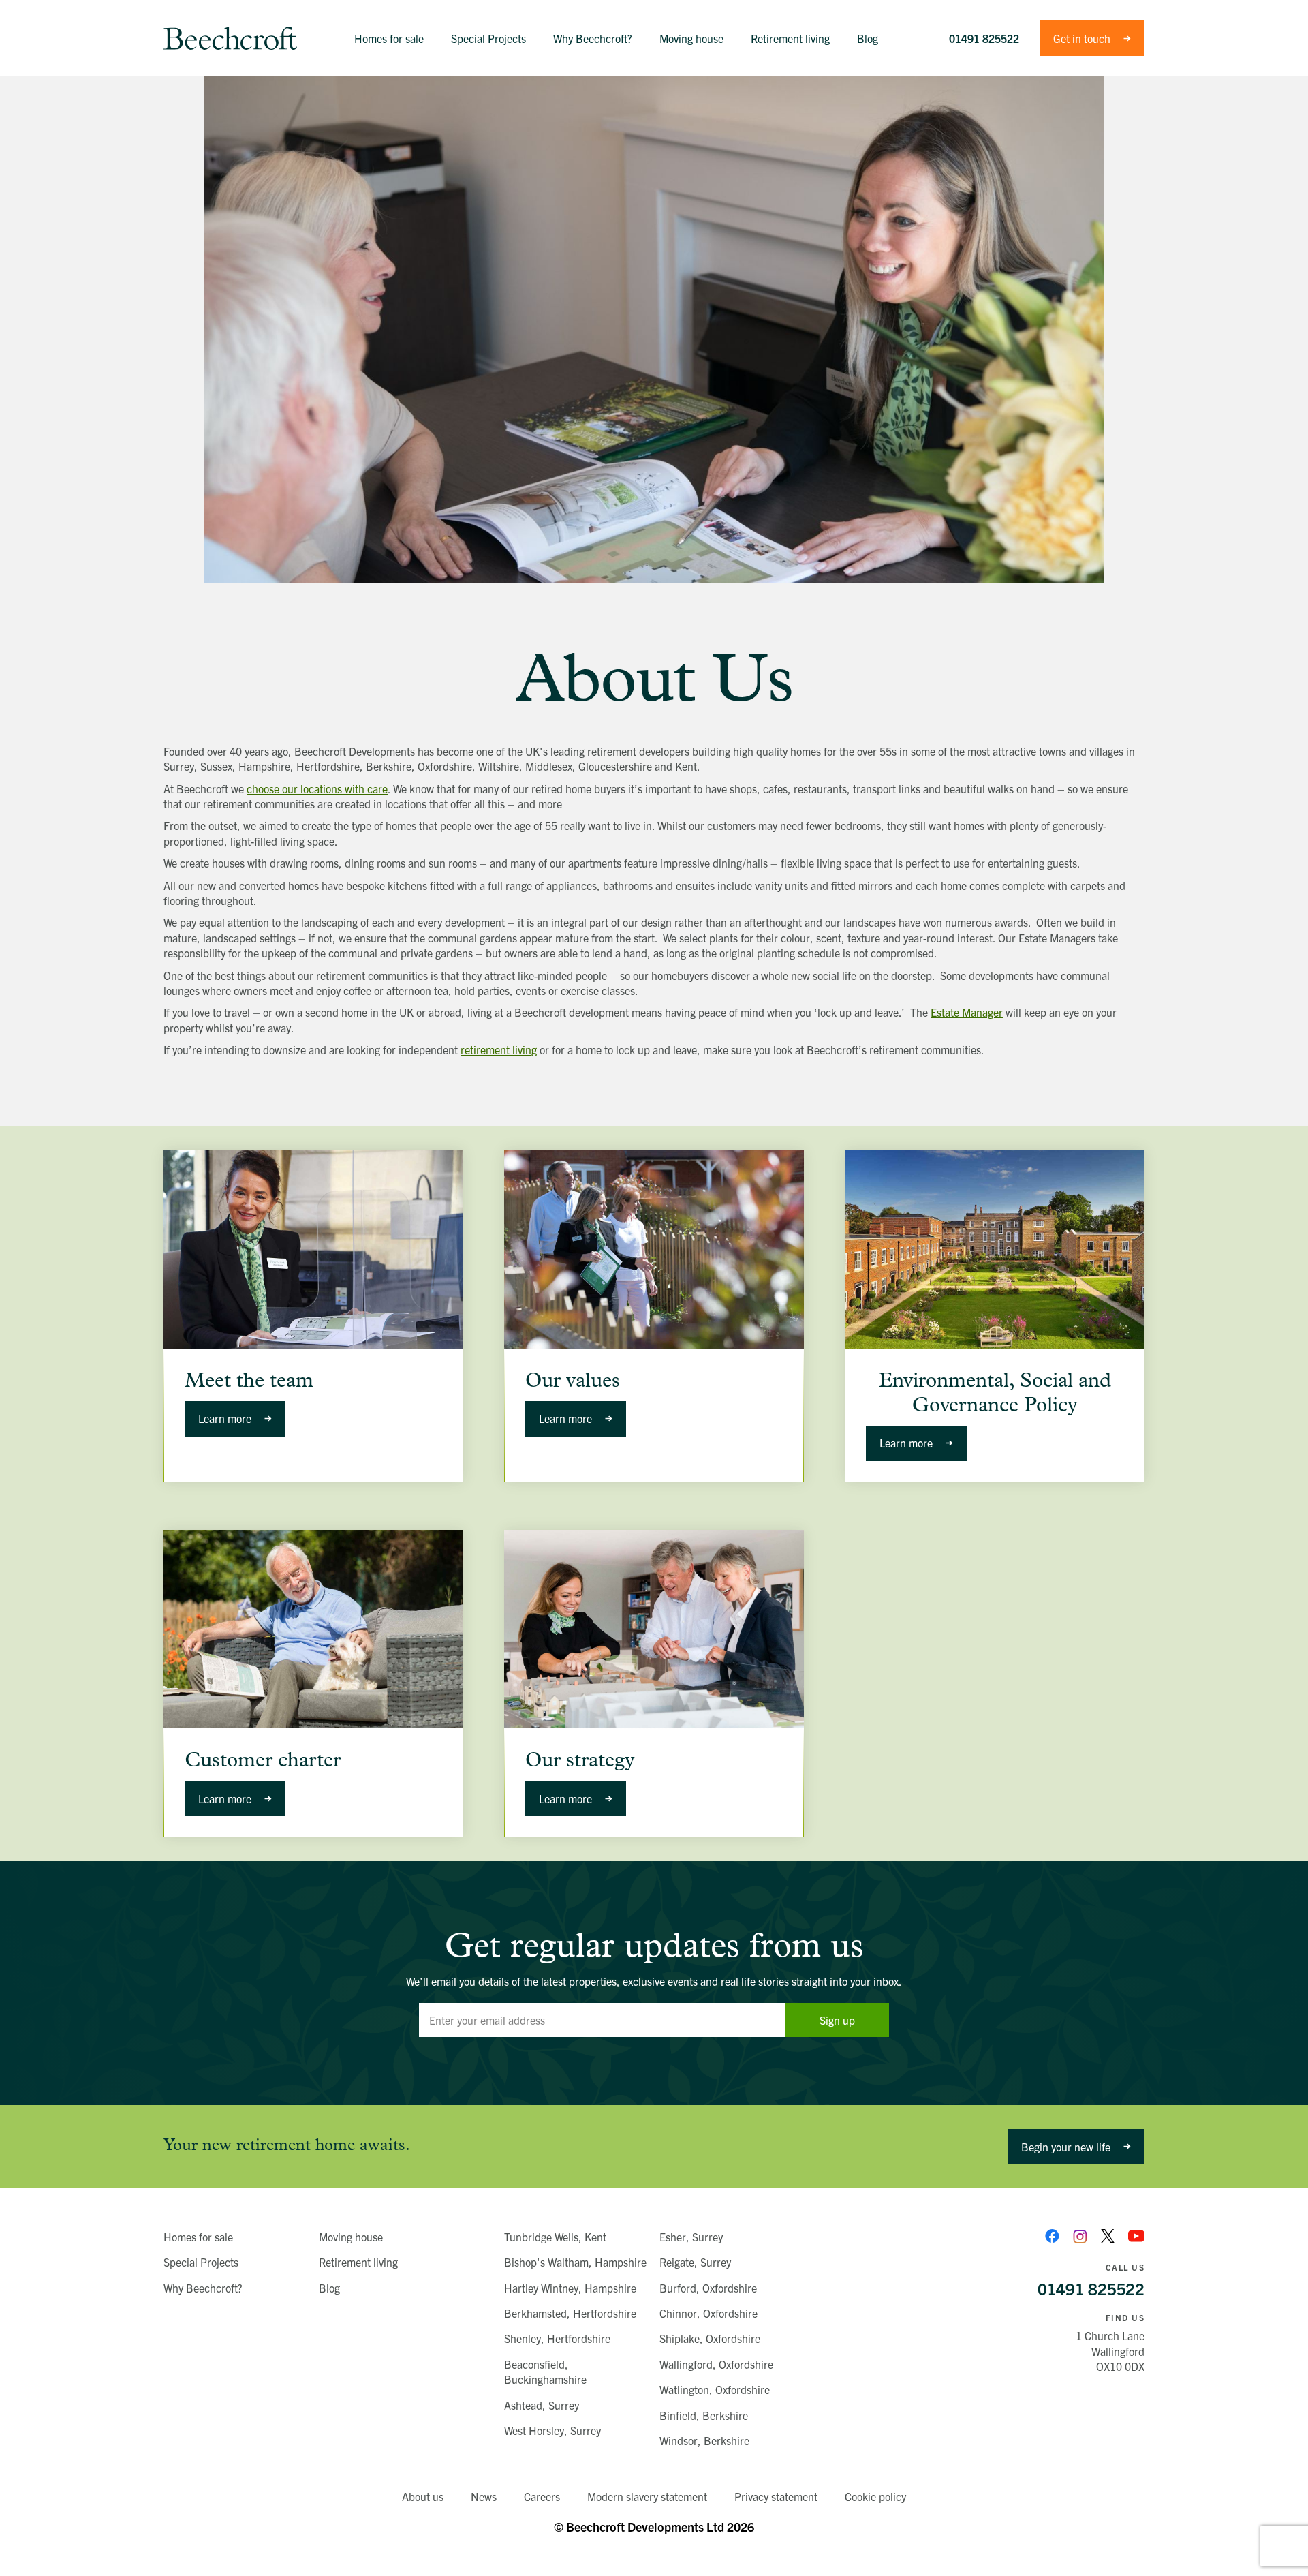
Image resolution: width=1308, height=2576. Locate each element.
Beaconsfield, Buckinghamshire (545, 2372)
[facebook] (1052, 2236)
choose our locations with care (317, 788)
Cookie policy (875, 2496)
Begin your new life (1066, 2147)
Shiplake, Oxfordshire (710, 2338)
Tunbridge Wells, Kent (555, 2237)
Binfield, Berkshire (704, 2415)
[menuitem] (389, 38)
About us (423, 2496)
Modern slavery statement (647, 2496)
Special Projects (201, 2262)
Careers (542, 2496)
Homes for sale (198, 2237)
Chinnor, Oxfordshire (708, 2313)
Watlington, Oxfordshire (715, 2389)
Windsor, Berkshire (704, 2440)
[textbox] (602, 2020)
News (484, 2496)
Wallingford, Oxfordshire (716, 2364)
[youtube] (1136, 2236)
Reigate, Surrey (695, 2262)
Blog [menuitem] (868, 38)
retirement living (499, 1049)
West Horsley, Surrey (552, 2430)
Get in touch (1082, 38)
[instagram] (1080, 2236)
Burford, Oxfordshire (708, 2288)
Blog (329, 2288)
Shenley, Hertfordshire (557, 2338)
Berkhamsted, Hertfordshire (570, 2313)
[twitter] (1108, 2236)
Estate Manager (967, 1012)
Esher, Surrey (691, 2237)
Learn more (225, 1418)
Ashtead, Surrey (542, 2405)
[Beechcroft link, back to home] (230, 38)
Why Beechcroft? (203, 2288)
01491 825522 (984, 38)
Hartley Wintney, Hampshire (570, 2288)
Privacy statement (776, 2496)
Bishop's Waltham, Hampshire (575, 2262)
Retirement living (358, 2262)
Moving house (351, 2237)
